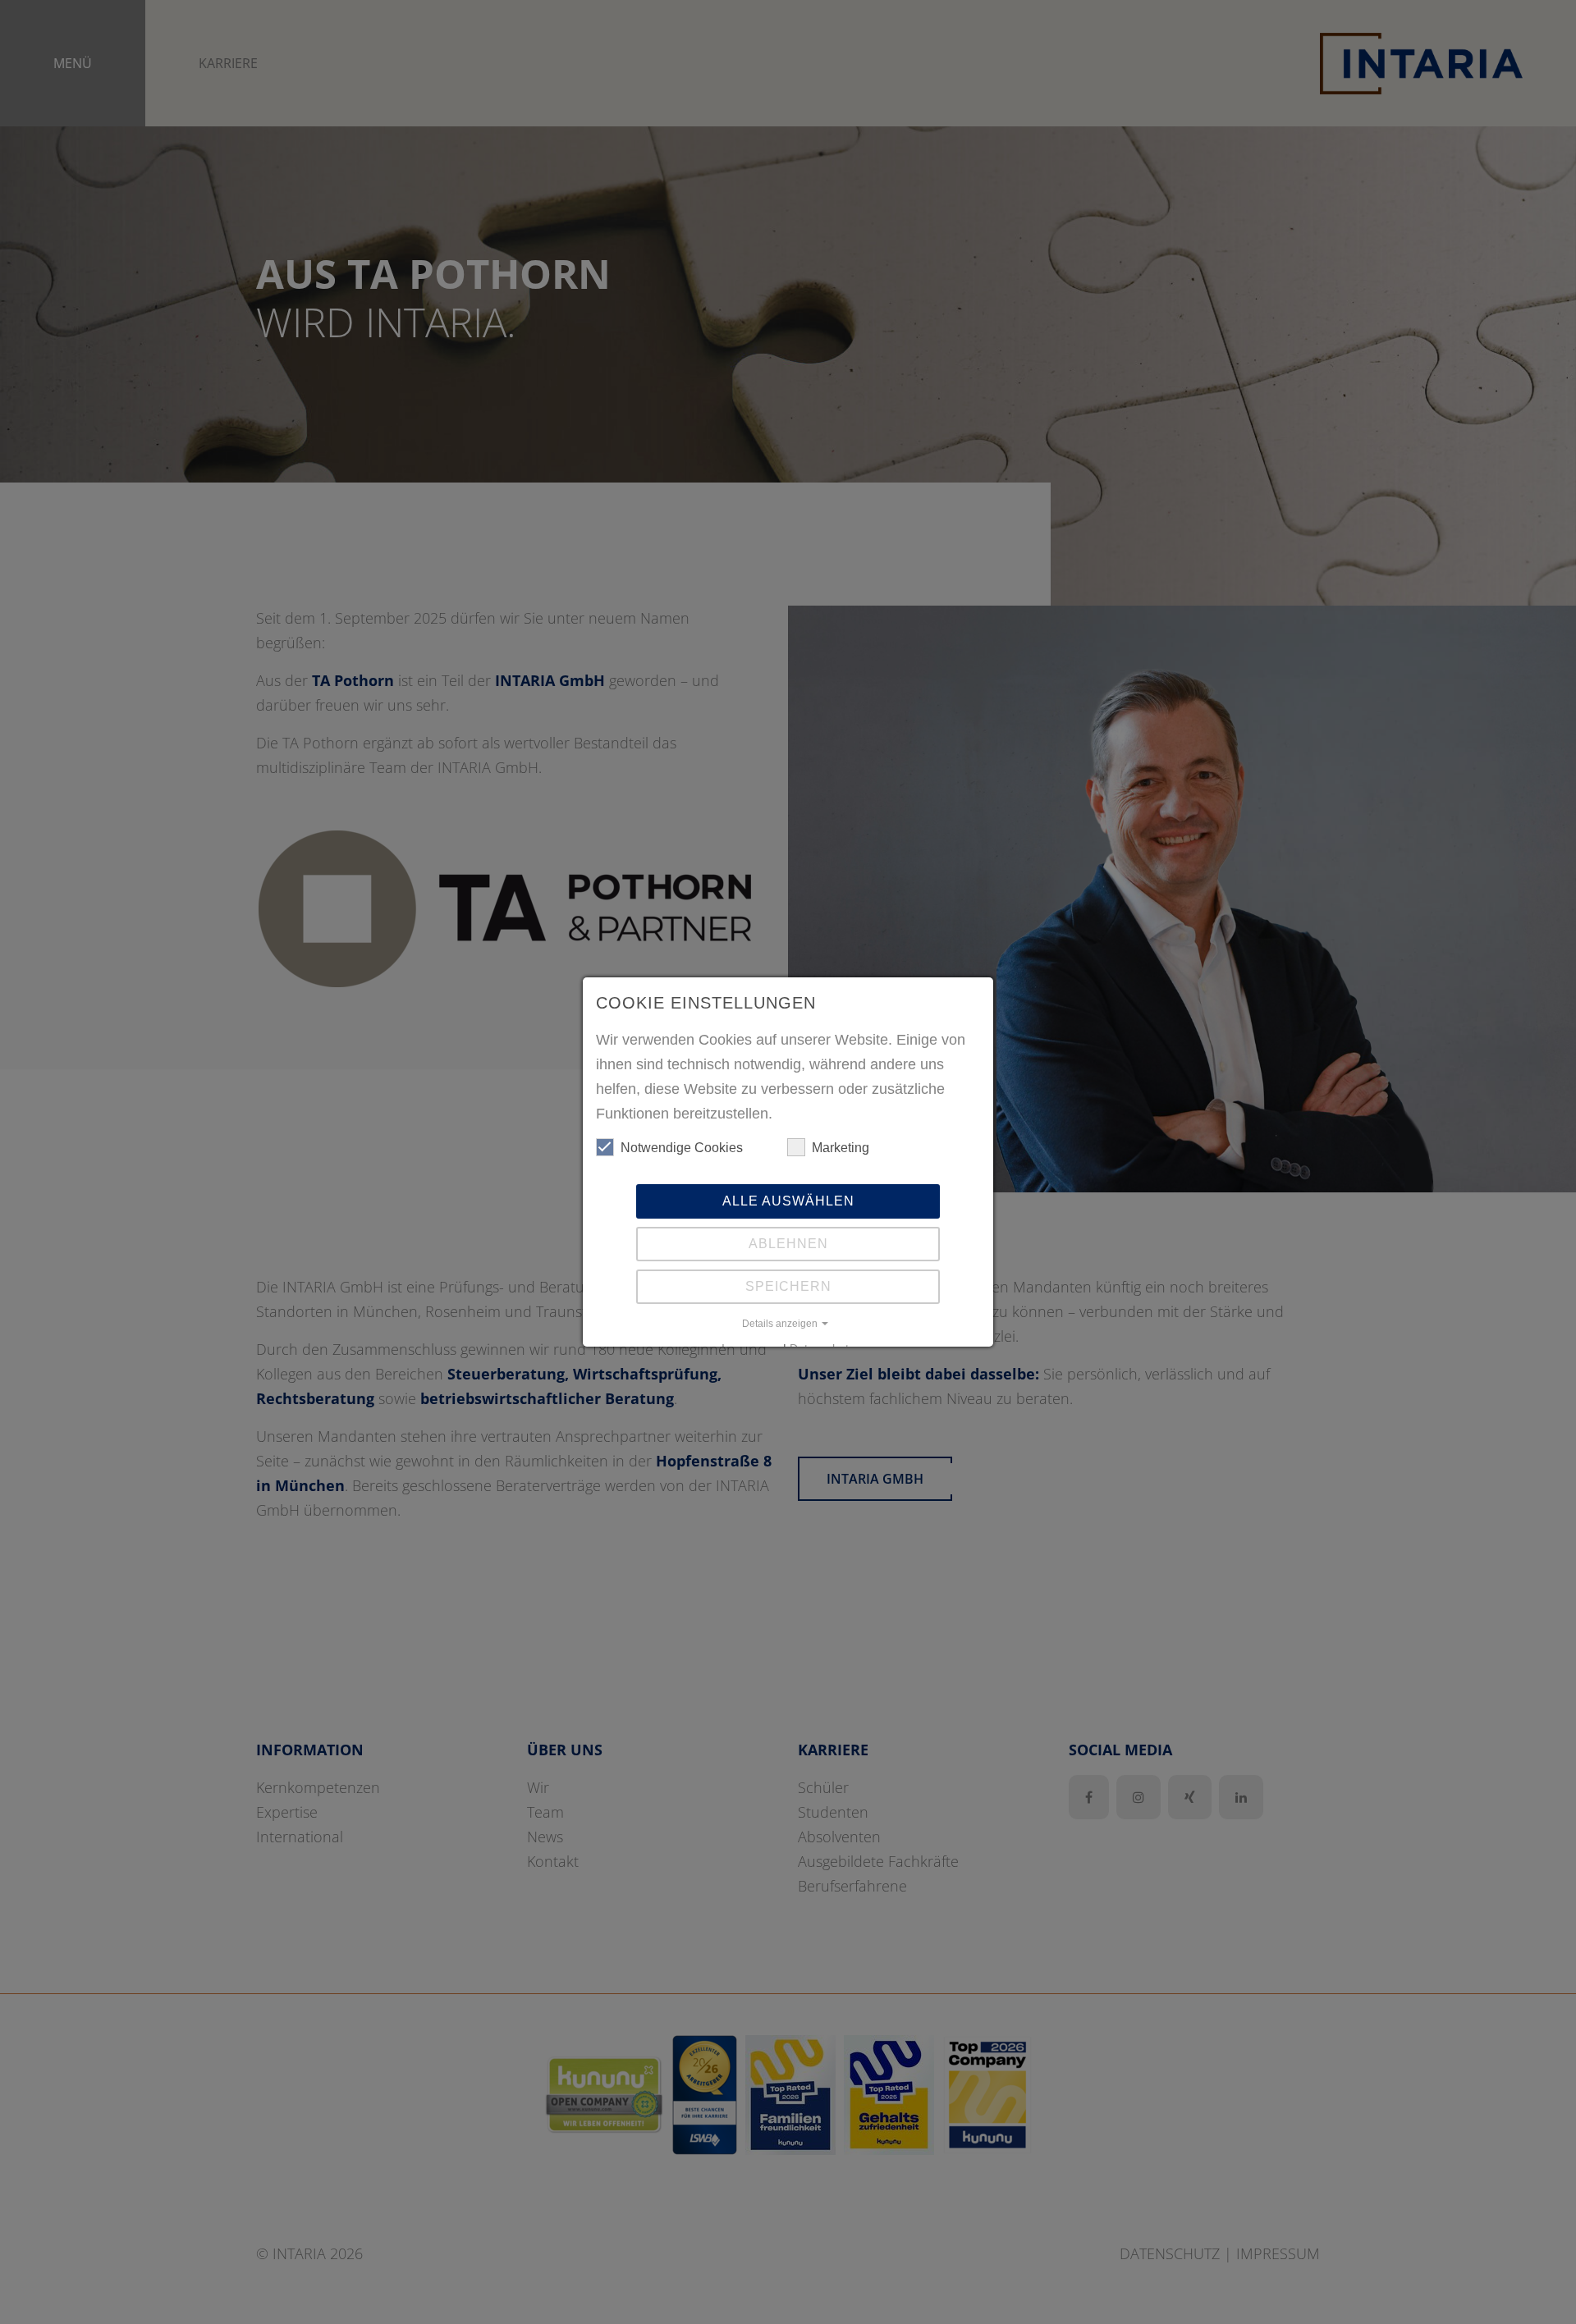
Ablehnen (788, 1244)
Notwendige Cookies (682, 1148)
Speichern (788, 1286)
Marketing (841, 1148)
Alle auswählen (788, 1201)
